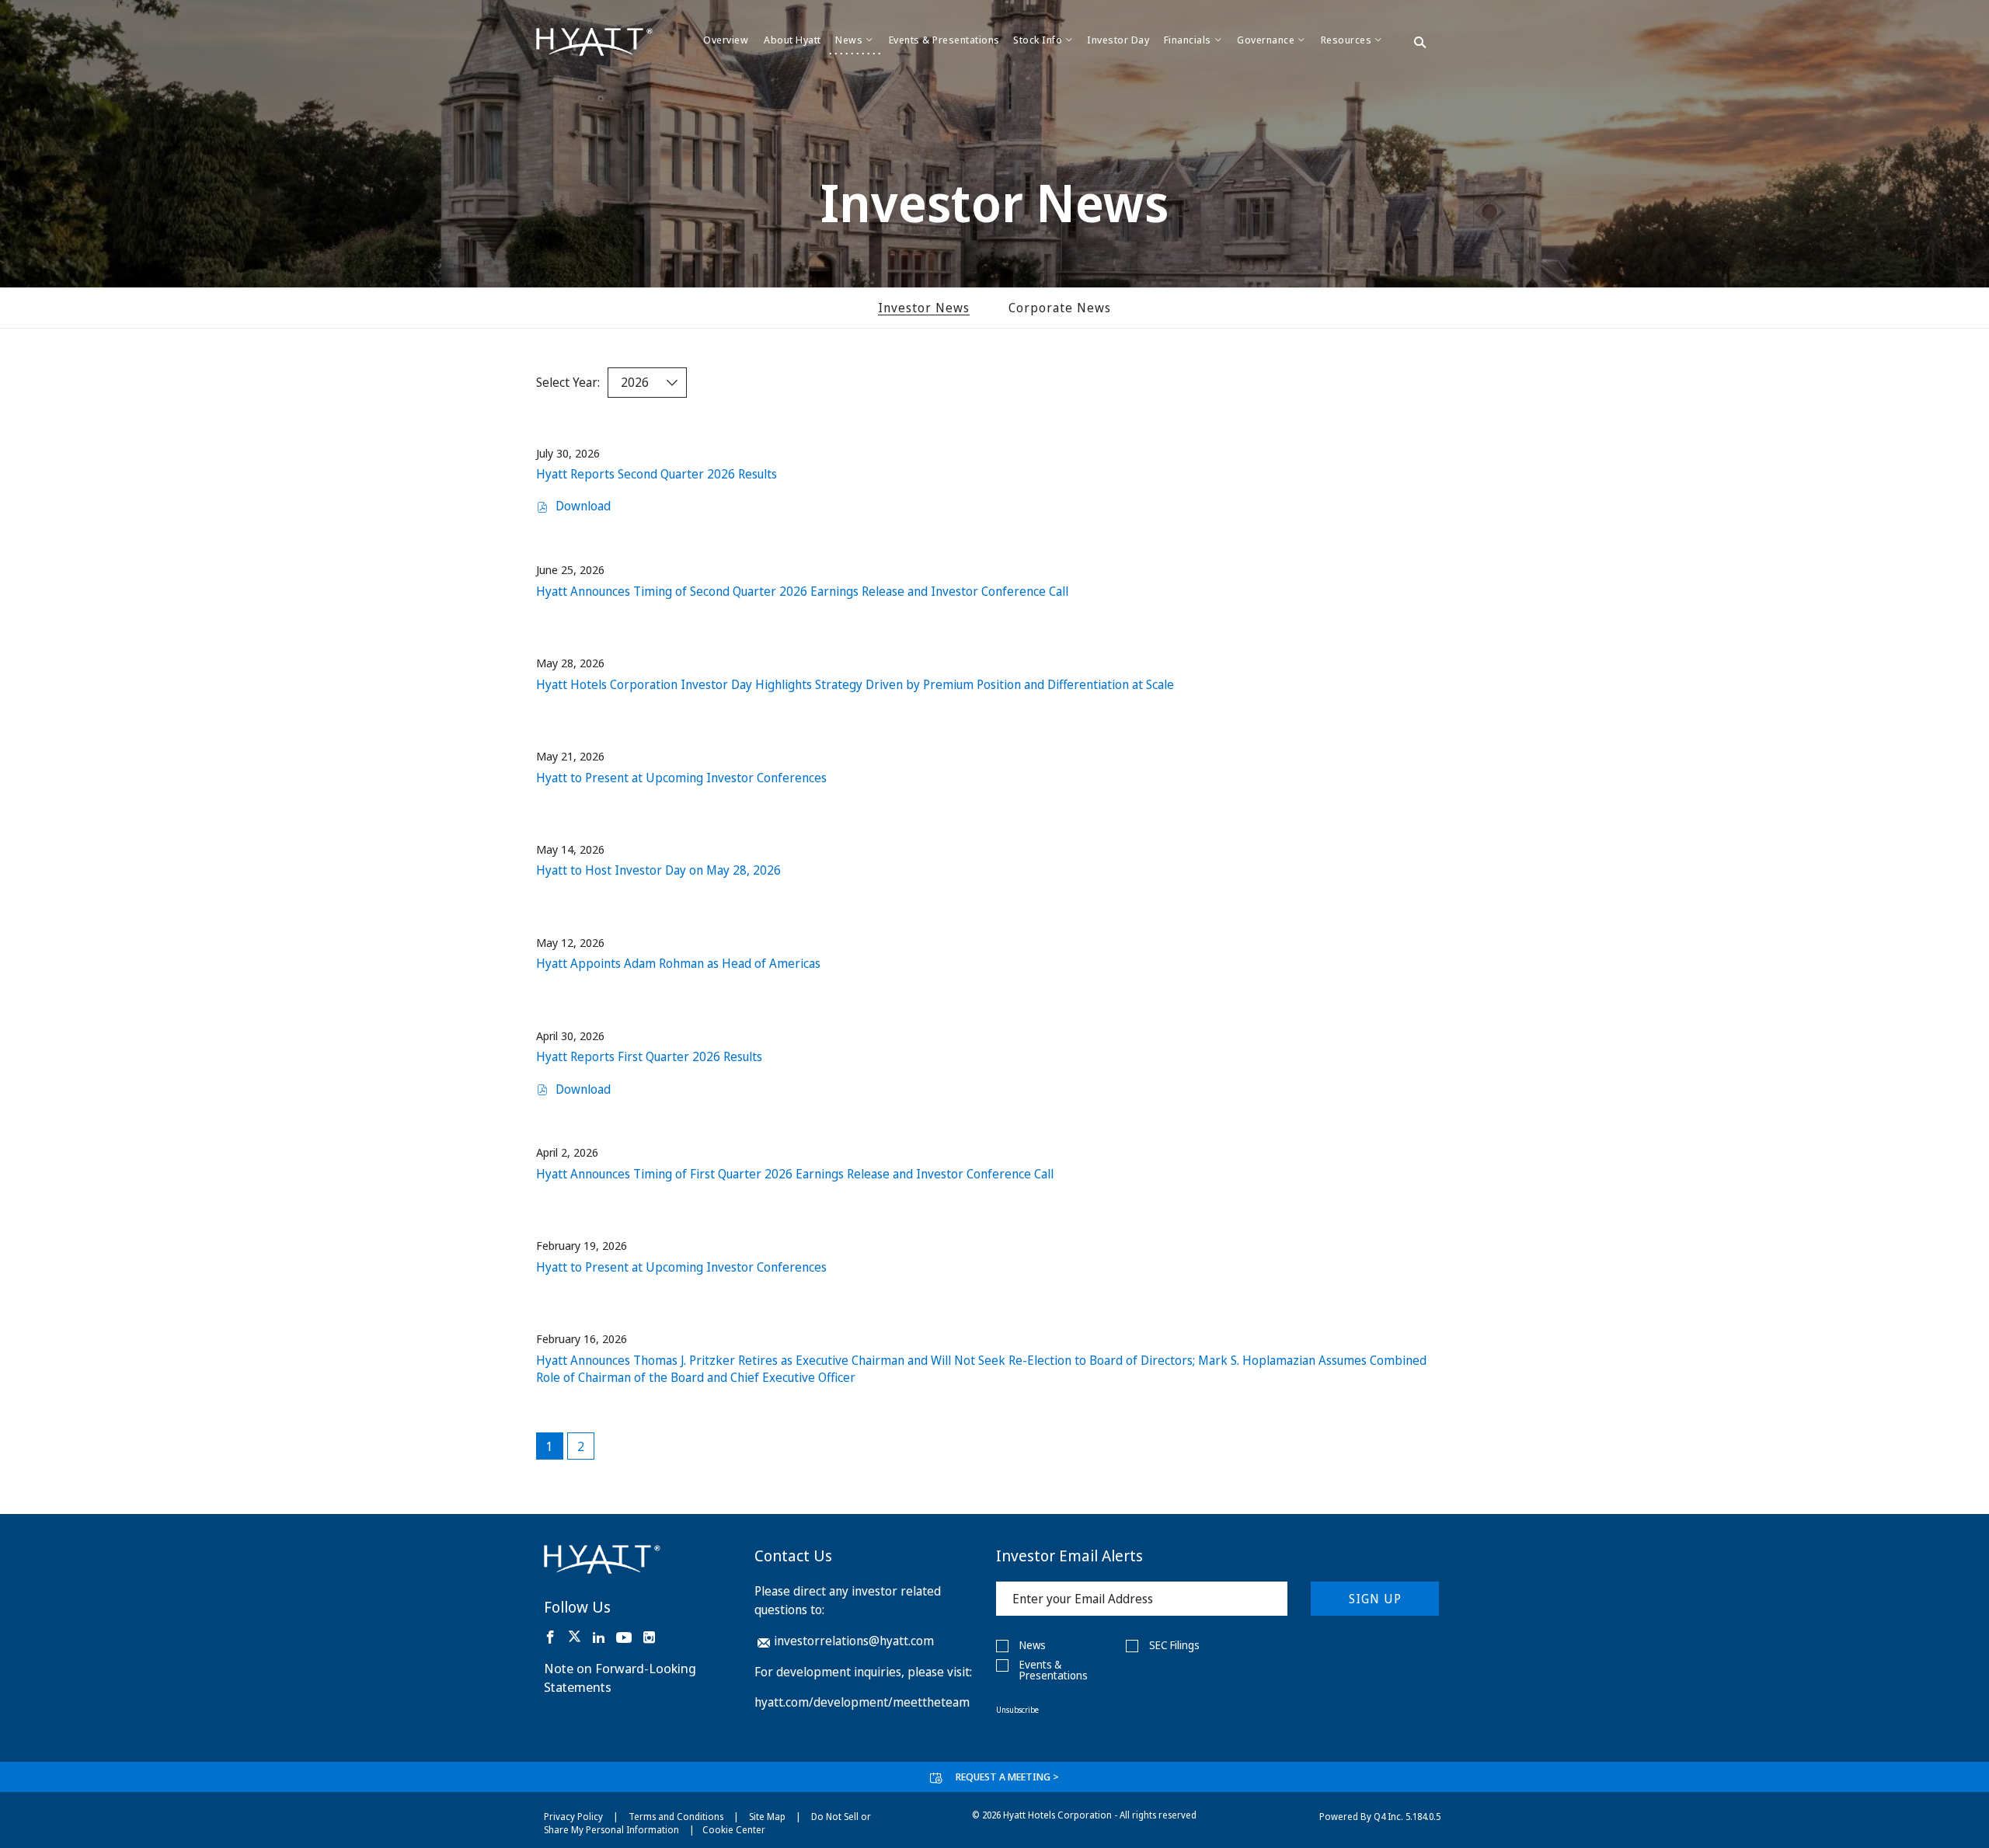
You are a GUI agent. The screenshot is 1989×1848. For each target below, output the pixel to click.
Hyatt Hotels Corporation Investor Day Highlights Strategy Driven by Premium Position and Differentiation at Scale (855, 684)
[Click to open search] (1420, 44)
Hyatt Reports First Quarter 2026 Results (649, 1056)
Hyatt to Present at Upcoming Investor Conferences (681, 778)
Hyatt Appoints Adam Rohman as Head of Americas (678, 963)
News (1033, 1645)
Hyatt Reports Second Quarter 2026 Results (657, 474)
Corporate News (1060, 308)
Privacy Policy (573, 1817)
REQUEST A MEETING (1007, 1777)
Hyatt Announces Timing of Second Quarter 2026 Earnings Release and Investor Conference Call (802, 591)
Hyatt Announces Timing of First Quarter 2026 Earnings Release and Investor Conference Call (795, 1174)
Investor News (924, 308)
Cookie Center (734, 1830)
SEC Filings (1174, 1645)
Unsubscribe (1017, 1710)
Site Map (767, 1817)
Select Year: (568, 382)
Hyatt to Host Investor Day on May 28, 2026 (658, 870)
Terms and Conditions (676, 1817)
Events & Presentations (1054, 1670)
